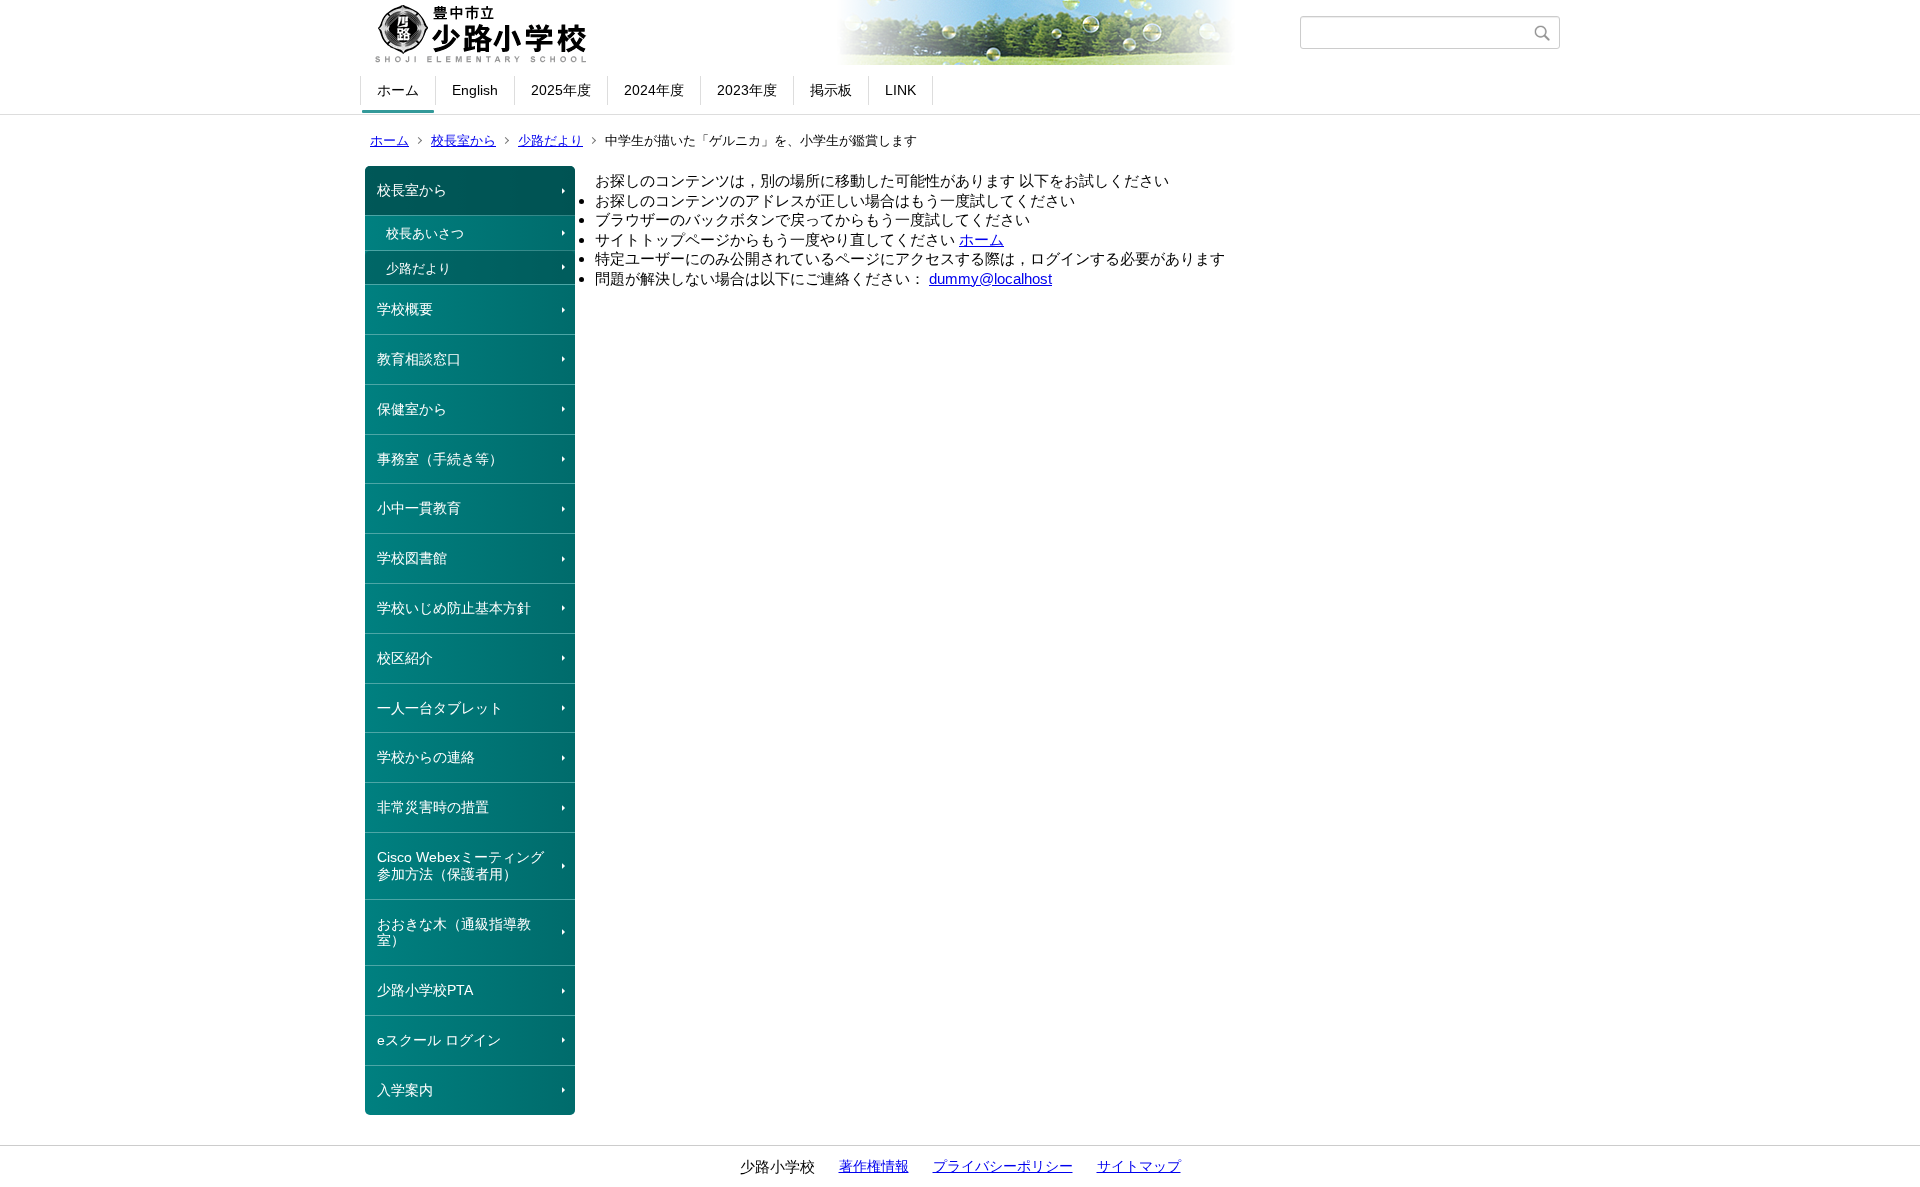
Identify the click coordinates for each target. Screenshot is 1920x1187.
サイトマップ (1139, 1166)
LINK (900, 90)
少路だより (550, 140)
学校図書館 (412, 558)
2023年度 (747, 90)
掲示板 (831, 90)
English (475, 90)
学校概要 (405, 309)
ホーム (398, 90)
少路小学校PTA (425, 990)
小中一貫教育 (419, 508)
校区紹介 (405, 658)
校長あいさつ (425, 233)
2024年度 (654, 90)
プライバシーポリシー (1003, 1166)
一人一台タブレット (440, 708)
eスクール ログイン (439, 1040)
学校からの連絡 (426, 757)
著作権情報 (874, 1166)
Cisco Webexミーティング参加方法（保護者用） (460, 865)
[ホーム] (832, 33)
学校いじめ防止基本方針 (454, 608)
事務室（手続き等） (440, 459)
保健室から (412, 409)
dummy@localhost (990, 278)
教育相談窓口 (419, 359)
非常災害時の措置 (433, 807)
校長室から (463, 140)
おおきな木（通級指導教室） (454, 932)
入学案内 (405, 1090)
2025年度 (561, 90)
